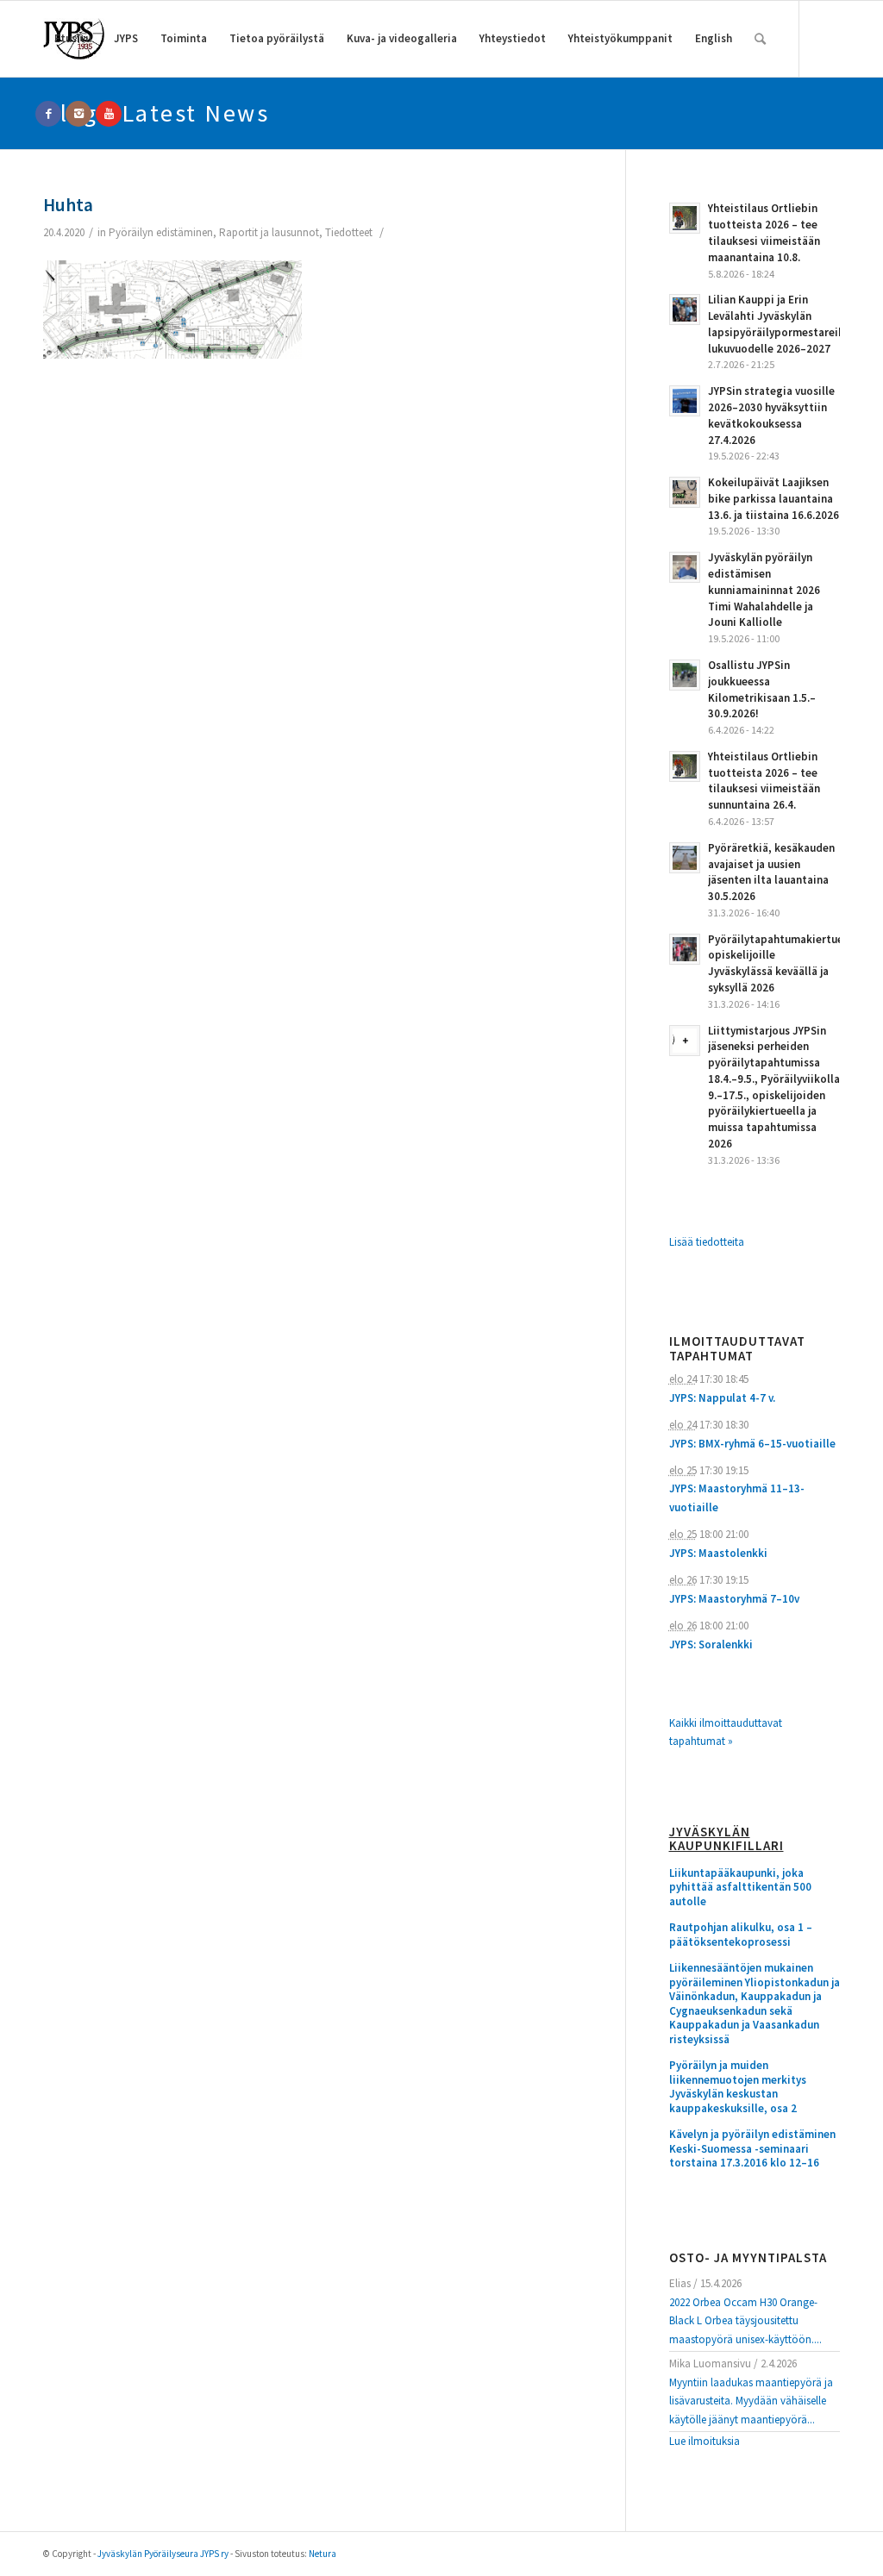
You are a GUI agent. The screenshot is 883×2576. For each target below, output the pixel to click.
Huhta (68, 205)
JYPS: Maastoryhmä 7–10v (734, 1599)
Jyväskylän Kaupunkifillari (726, 1839)
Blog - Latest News (156, 113)
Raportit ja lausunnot (269, 232)
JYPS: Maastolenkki (718, 1553)
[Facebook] (48, 114)
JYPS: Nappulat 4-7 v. (722, 1398)
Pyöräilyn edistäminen (161, 232)
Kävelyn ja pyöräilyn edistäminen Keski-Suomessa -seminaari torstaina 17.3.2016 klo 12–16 (752, 2149)
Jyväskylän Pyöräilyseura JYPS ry (163, 2554)
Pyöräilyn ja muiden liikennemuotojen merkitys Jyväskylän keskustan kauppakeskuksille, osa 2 (738, 2087)
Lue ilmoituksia (705, 2441)
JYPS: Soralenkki (711, 1644)
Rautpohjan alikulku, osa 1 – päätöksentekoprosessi (741, 1935)
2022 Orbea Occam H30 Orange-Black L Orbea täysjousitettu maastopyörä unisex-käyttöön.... (745, 2321)
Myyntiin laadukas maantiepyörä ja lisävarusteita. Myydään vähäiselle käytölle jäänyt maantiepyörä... (751, 2401)
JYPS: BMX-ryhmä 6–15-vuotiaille (752, 1444)
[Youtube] (109, 114)
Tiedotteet (349, 232)
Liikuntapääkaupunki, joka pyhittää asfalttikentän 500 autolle (740, 1888)
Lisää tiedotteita (707, 1242)
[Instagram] (78, 114)
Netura (323, 2554)
